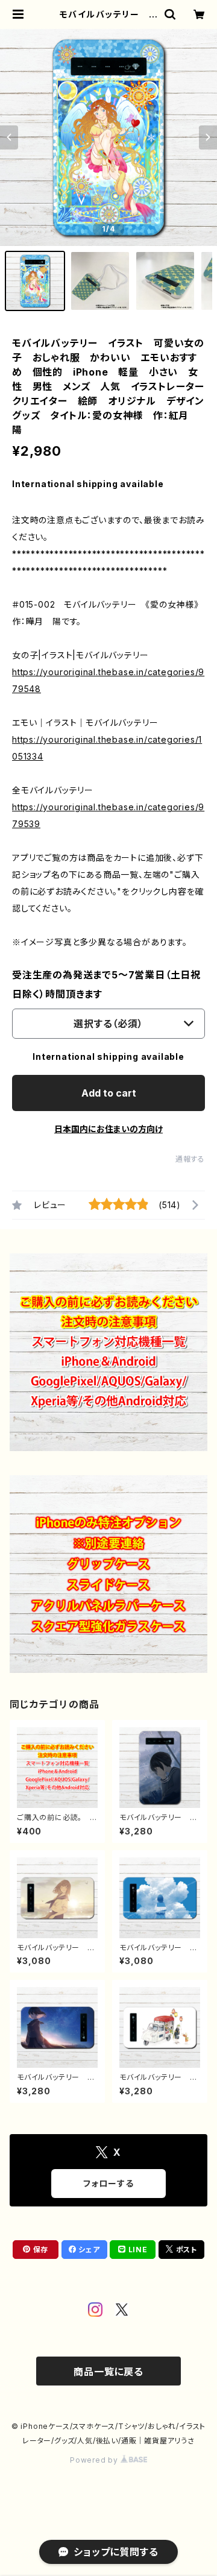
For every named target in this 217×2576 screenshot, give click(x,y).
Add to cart (109, 1093)
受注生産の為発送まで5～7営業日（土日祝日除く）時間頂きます (106, 984)
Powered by (95, 2460)
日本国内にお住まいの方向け (108, 1129)
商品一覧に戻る (108, 2372)
